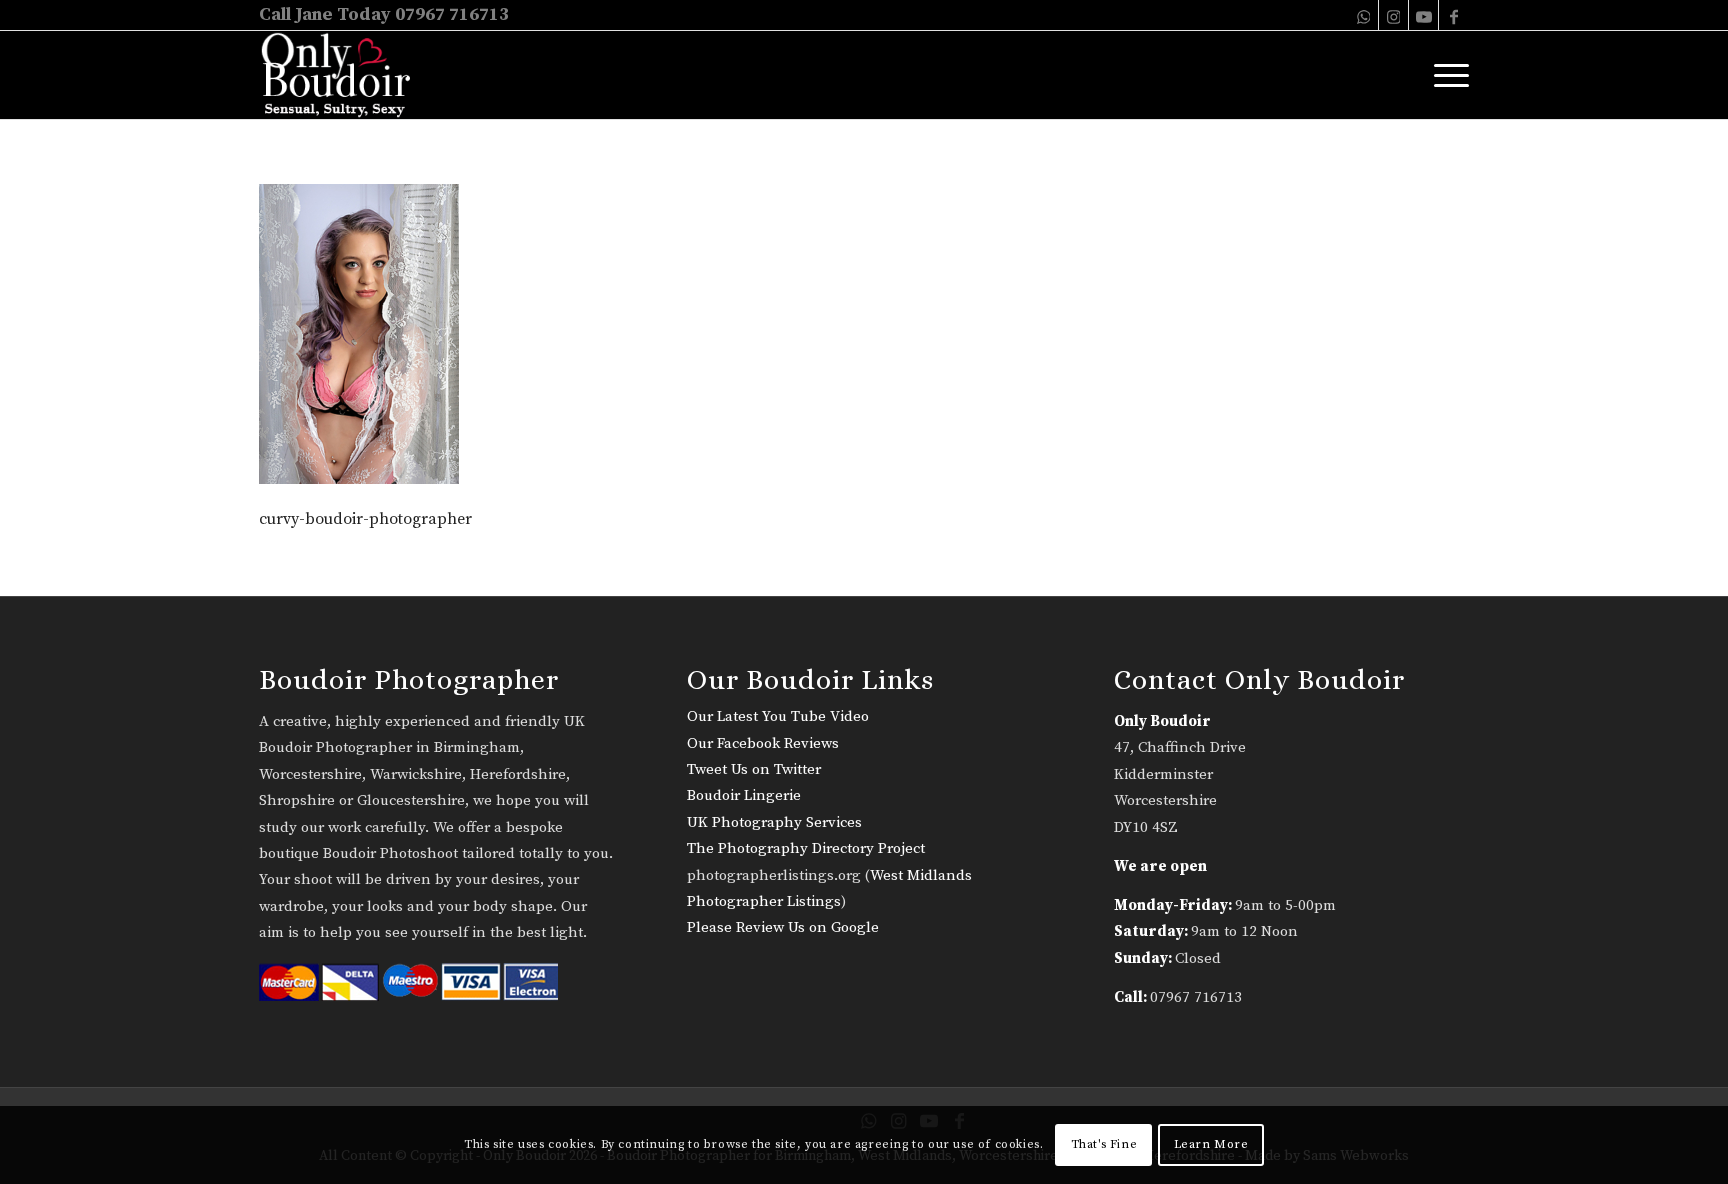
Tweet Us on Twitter (754, 769)
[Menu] (1445, 75)
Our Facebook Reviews (763, 743)
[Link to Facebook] (1454, 15)
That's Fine (1104, 1144)
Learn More (1211, 1144)
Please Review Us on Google (783, 927)
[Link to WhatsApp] (1363, 15)
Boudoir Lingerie (744, 795)
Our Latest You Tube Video (778, 716)
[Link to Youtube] (1423, 15)
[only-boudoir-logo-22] (344, 75)
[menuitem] (1445, 75)
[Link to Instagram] (1393, 15)
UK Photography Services (774, 822)
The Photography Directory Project (806, 848)
